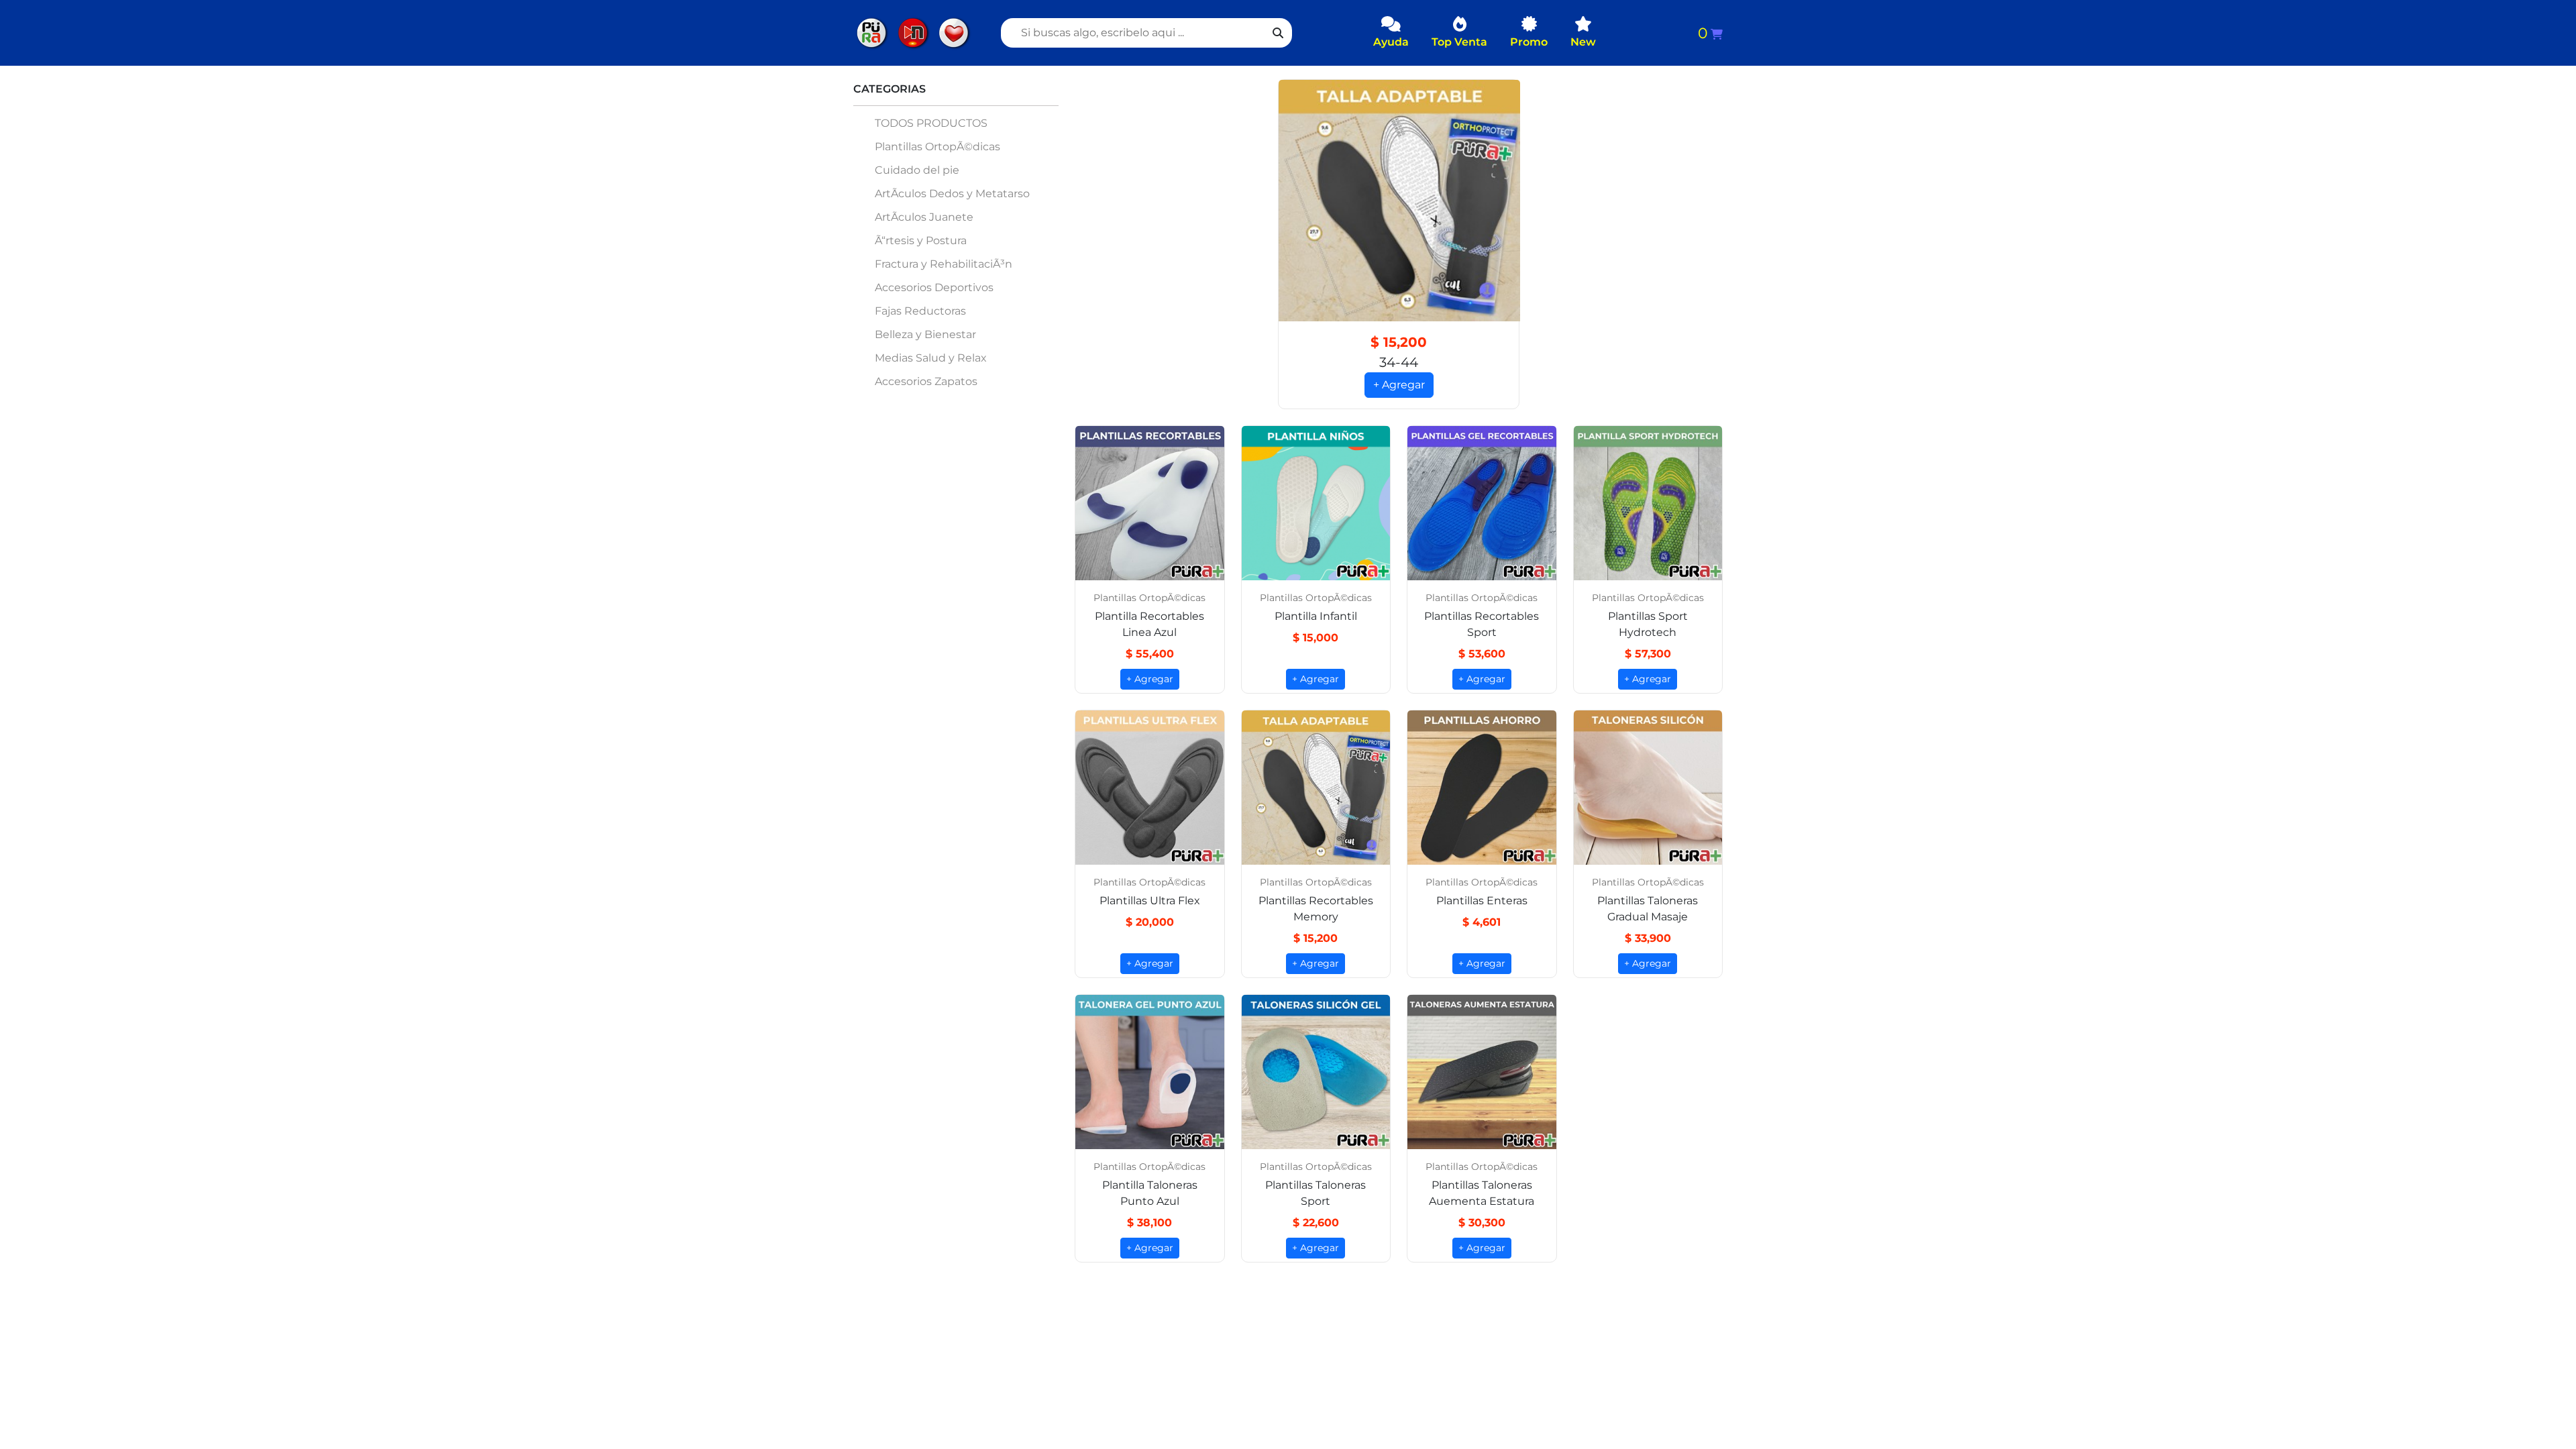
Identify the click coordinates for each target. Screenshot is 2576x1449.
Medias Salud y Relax (931, 358)
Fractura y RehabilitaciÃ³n (944, 264)
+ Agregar (1399, 385)
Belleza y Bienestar (925, 334)
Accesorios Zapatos (926, 381)
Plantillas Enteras (1482, 901)
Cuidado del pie (917, 170)
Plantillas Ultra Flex (1150, 901)
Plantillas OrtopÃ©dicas (937, 147)
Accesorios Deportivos (934, 287)
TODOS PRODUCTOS (931, 123)
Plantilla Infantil (1316, 616)
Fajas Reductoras (920, 311)
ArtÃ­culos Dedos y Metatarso (952, 194)
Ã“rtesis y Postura (921, 240)
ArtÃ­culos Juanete (924, 217)
